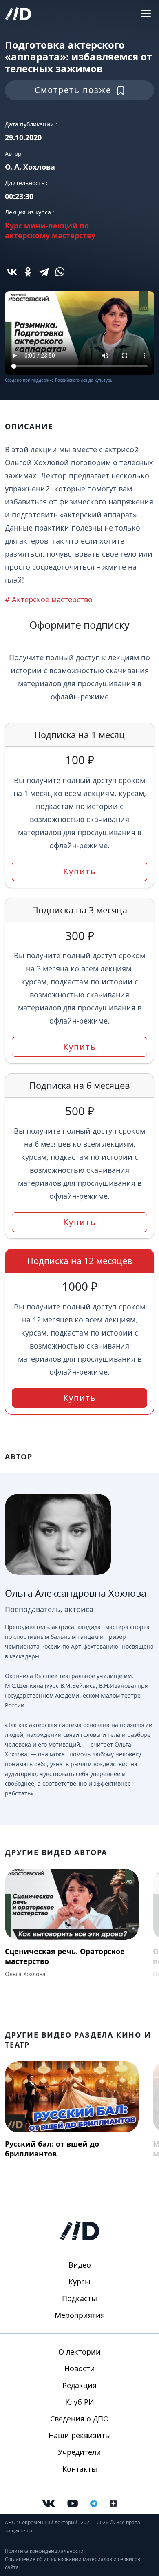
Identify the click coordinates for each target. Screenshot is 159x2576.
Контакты (80, 2469)
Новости (80, 2368)
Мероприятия (80, 2315)
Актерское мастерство (52, 599)
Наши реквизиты (80, 2435)
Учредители (79, 2452)
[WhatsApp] (60, 272)
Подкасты (79, 2298)
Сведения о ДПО (79, 2419)
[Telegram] (44, 272)
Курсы (79, 2282)
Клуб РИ (80, 2402)
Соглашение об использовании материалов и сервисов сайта (73, 2563)
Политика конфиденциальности (44, 2551)
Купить (80, 871)
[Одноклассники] (28, 272)
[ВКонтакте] (12, 272)
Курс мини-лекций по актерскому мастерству (50, 230)
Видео (80, 2265)
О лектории (79, 2352)
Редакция (79, 2385)
